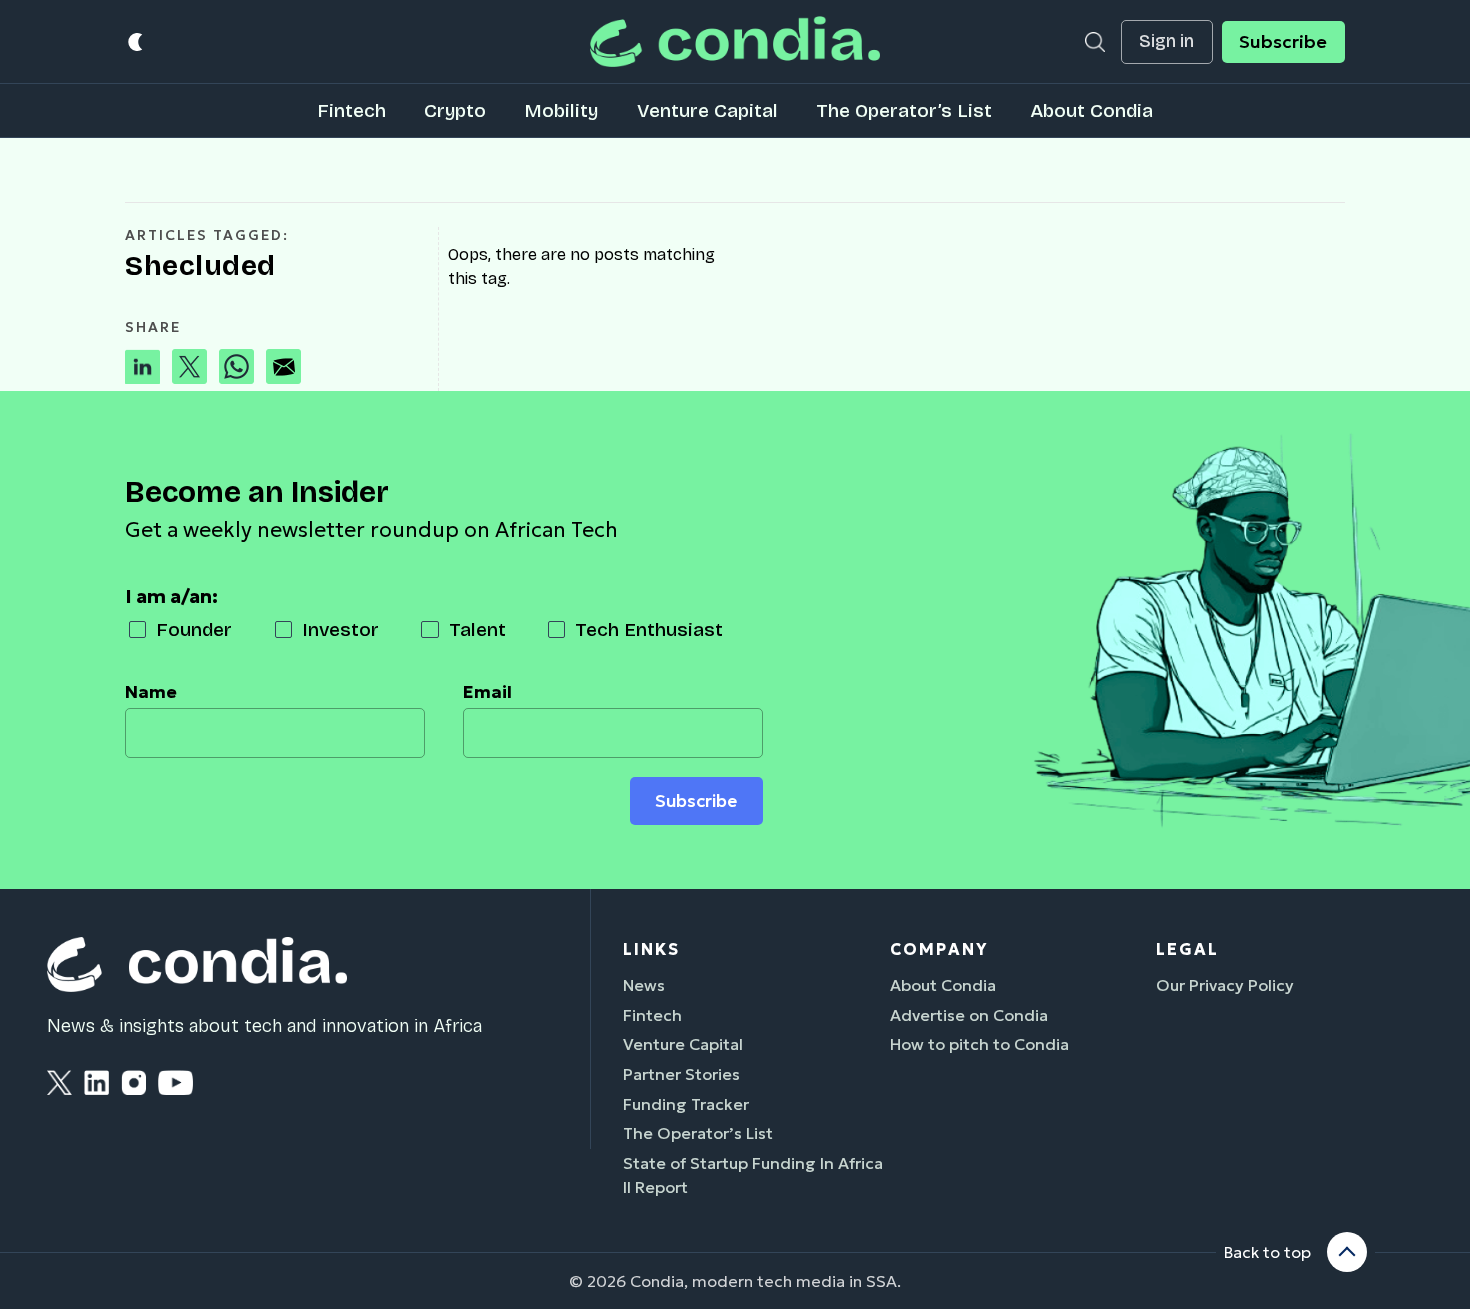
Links (651, 949)
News (644, 985)
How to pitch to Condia (979, 1044)
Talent (477, 629)
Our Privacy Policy (1225, 985)
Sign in (1166, 41)
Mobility (561, 110)
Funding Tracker (686, 1104)
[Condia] (735, 41)
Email (487, 692)
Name (151, 692)
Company (939, 949)
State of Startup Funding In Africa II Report (753, 1175)
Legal (1187, 949)
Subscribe (1283, 42)
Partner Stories (681, 1074)
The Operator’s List (904, 110)
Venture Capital (707, 110)
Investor (340, 629)
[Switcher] (136, 41)
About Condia (1091, 110)
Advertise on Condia (969, 1015)
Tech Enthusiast (649, 629)
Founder (194, 629)
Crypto (455, 110)
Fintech (351, 110)
